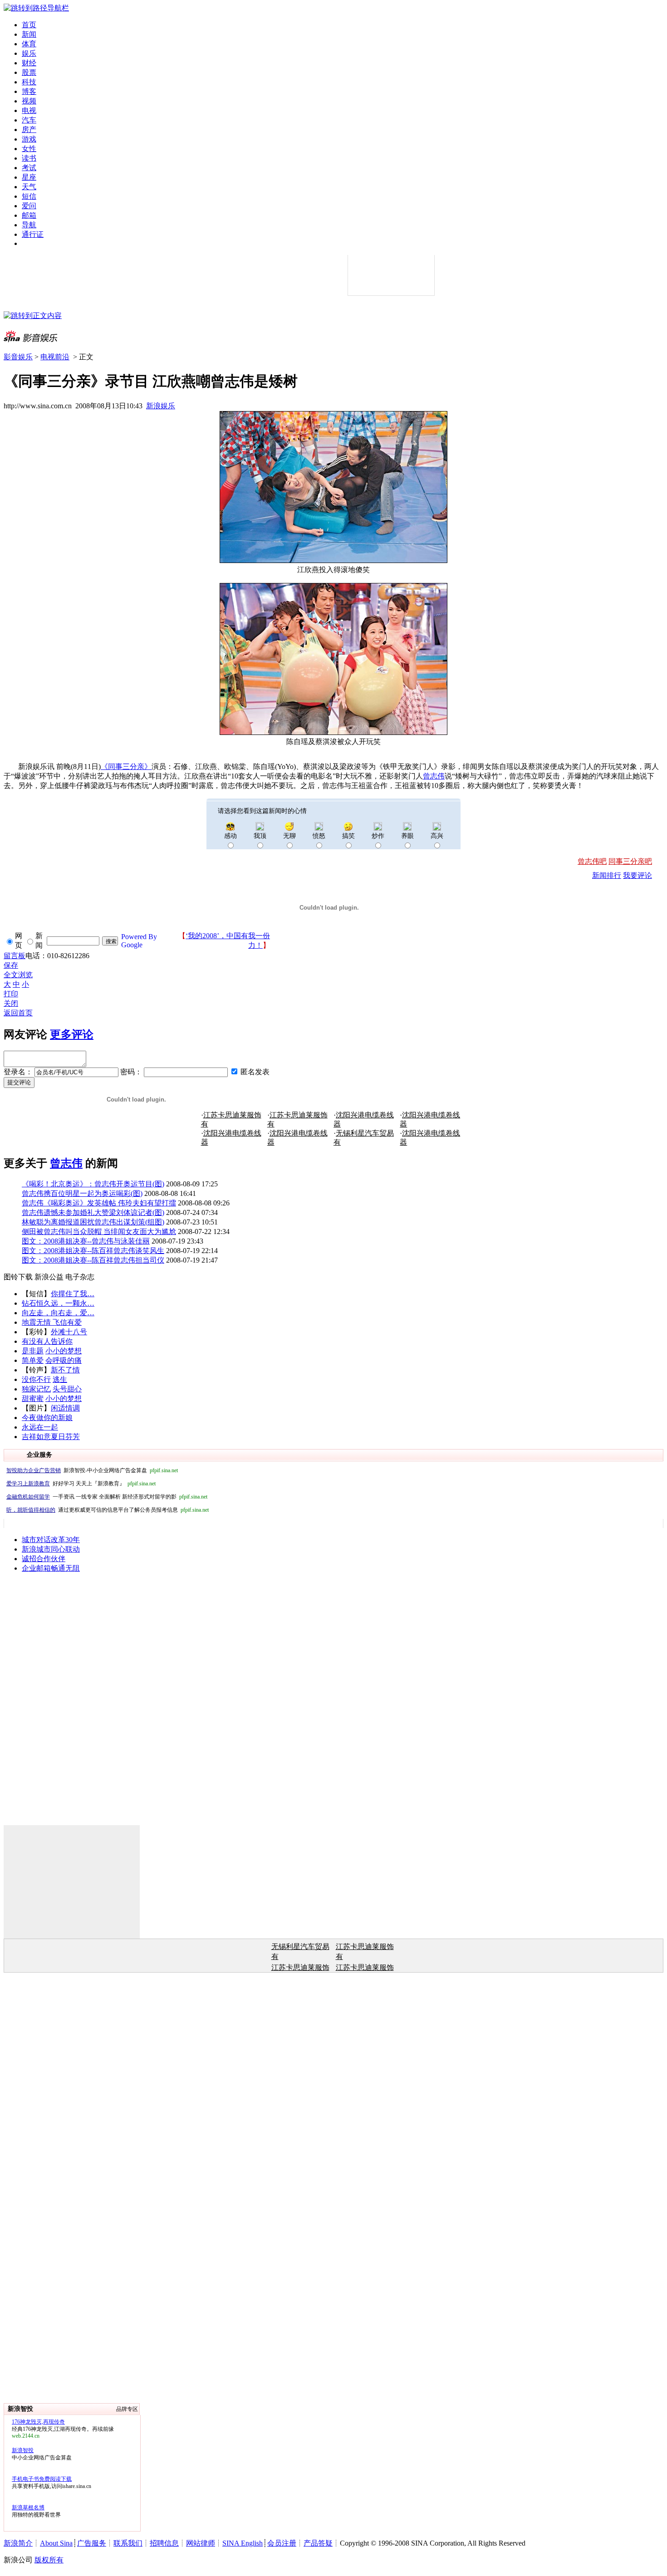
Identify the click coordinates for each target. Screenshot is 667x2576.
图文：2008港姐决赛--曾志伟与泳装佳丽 (86, 1241)
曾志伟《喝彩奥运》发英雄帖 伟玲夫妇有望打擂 (99, 1203)
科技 (29, 82)
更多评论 (72, 1034)
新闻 (29, 34)
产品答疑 (318, 2543)
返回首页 (18, 1013)
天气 (29, 187)
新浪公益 (49, 1277)
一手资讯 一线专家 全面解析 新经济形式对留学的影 (107, 1497)
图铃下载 (18, 1277)
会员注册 (282, 2543)
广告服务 (92, 2543)
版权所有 (49, 2560)
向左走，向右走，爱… (58, 1313)
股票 (29, 72)
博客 (29, 91)
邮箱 (29, 215)
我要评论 (638, 875)
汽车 (29, 120)
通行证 (33, 234)
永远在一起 (40, 1427)
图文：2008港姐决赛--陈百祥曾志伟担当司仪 (93, 1260)
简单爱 (33, 1360)
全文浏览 (18, 975)
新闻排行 (607, 875)
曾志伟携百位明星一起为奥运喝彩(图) (82, 1193)
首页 (29, 25)
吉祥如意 (36, 1437)
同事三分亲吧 (630, 861)
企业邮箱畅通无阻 (51, 1568)
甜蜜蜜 (33, 1398)
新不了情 (65, 1370)
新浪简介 (18, 2543)
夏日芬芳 (65, 1437)
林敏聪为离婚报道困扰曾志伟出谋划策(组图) (93, 1222)
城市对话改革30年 (51, 1540)
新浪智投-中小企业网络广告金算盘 (92, 1470)
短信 (29, 196)
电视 (29, 110)
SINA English (243, 2543)
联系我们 (128, 2543)
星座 (29, 177)
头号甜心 (67, 1389)
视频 (29, 101)
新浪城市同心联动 (51, 1549)
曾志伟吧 (592, 861)
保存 (11, 965)
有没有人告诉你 (47, 1341)
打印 (11, 994)
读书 (29, 158)
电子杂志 (80, 1277)
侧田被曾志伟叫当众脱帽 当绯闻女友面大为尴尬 (99, 1232)
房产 (29, 130)
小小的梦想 (64, 1351)
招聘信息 (164, 2543)
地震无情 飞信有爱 (52, 1322)
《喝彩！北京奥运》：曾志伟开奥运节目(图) (93, 1184)
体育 (29, 44)
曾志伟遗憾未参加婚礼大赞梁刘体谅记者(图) (93, 1212)
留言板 (15, 956)
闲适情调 (65, 1408)
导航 (29, 225)
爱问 (29, 206)
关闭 (11, 1003)
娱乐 (29, 53)
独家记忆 (36, 1389)
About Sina (56, 2543)
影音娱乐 (18, 357)
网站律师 (201, 2543)
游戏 (29, 139)
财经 (29, 63)
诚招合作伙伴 (44, 1559)
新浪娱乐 (161, 406)
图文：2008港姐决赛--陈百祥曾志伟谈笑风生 (93, 1251)
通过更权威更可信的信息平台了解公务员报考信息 (108, 1510)
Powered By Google (139, 941)
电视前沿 (55, 357)
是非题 (33, 1351)
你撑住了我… (73, 1294)
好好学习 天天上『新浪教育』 (81, 1484)
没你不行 (36, 1379)
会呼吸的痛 (64, 1360)
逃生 (60, 1379)
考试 (29, 168)
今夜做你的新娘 (47, 1418)
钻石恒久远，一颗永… (58, 1303)
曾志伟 (66, 1163)
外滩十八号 (69, 1332)
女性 (29, 149)
